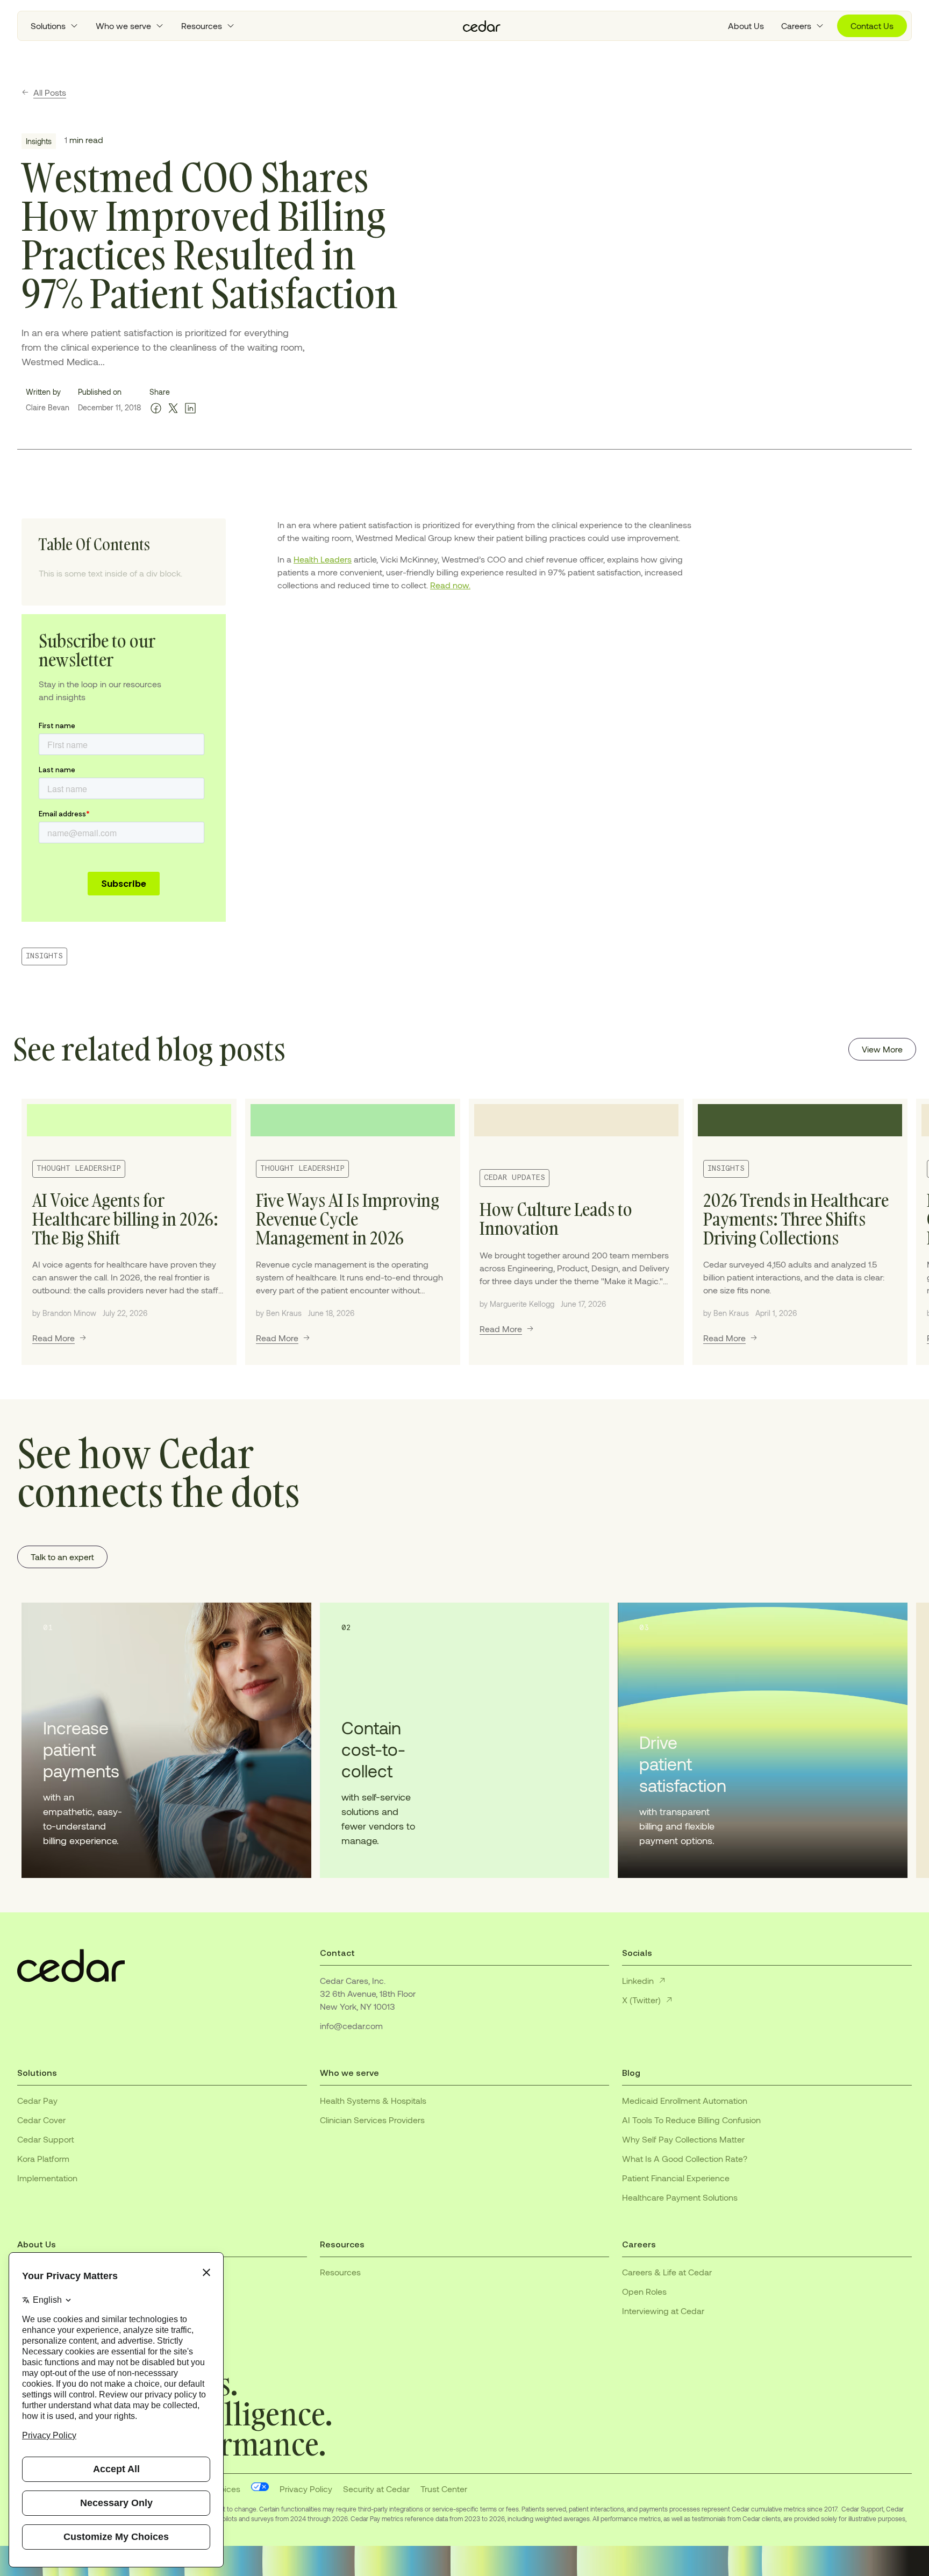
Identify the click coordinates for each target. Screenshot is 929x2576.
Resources (340, 2272)
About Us (746, 26)
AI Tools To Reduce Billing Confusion (691, 2120)
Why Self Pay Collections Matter (683, 2139)
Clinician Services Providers (372, 2120)
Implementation (47, 2178)
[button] (55, 26)
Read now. (450, 585)
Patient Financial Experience (676, 2178)
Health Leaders (323, 559)
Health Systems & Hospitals (373, 2100)
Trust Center (444, 2489)
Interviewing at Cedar (663, 2311)
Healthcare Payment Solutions (680, 2197)
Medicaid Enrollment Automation (685, 2100)
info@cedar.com (351, 2026)
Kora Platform (43, 2158)
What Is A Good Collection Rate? (685, 2158)
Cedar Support (46, 2139)
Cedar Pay (37, 2100)
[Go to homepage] (482, 26)
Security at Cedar (376, 2489)
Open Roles (644, 2291)
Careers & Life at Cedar (667, 2272)
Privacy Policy (306, 2489)
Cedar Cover (41, 2120)
